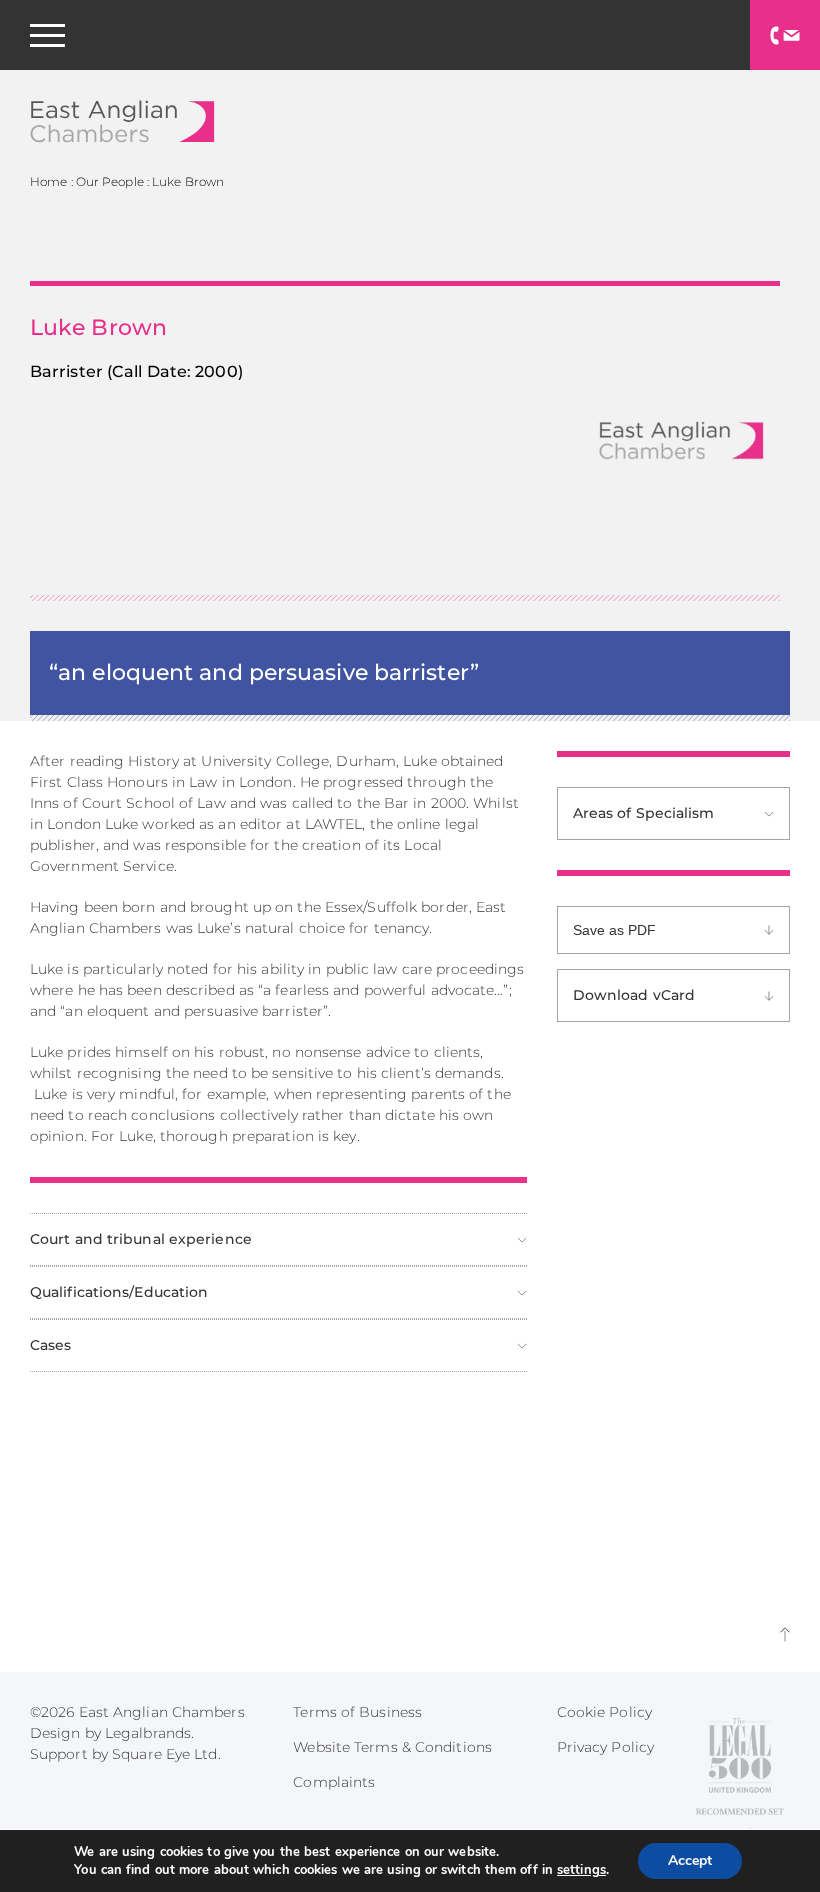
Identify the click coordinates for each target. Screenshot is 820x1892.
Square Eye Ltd (164, 1754)
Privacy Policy (605, 1747)
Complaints (334, 1782)
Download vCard (634, 995)
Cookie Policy (604, 1712)
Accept (690, 1860)
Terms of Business (357, 1712)
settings (581, 1870)
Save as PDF (614, 930)
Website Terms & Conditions (392, 1747)
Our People (110, 181)
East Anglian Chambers (122, 121)
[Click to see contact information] (785, 35)
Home (48, 181)
